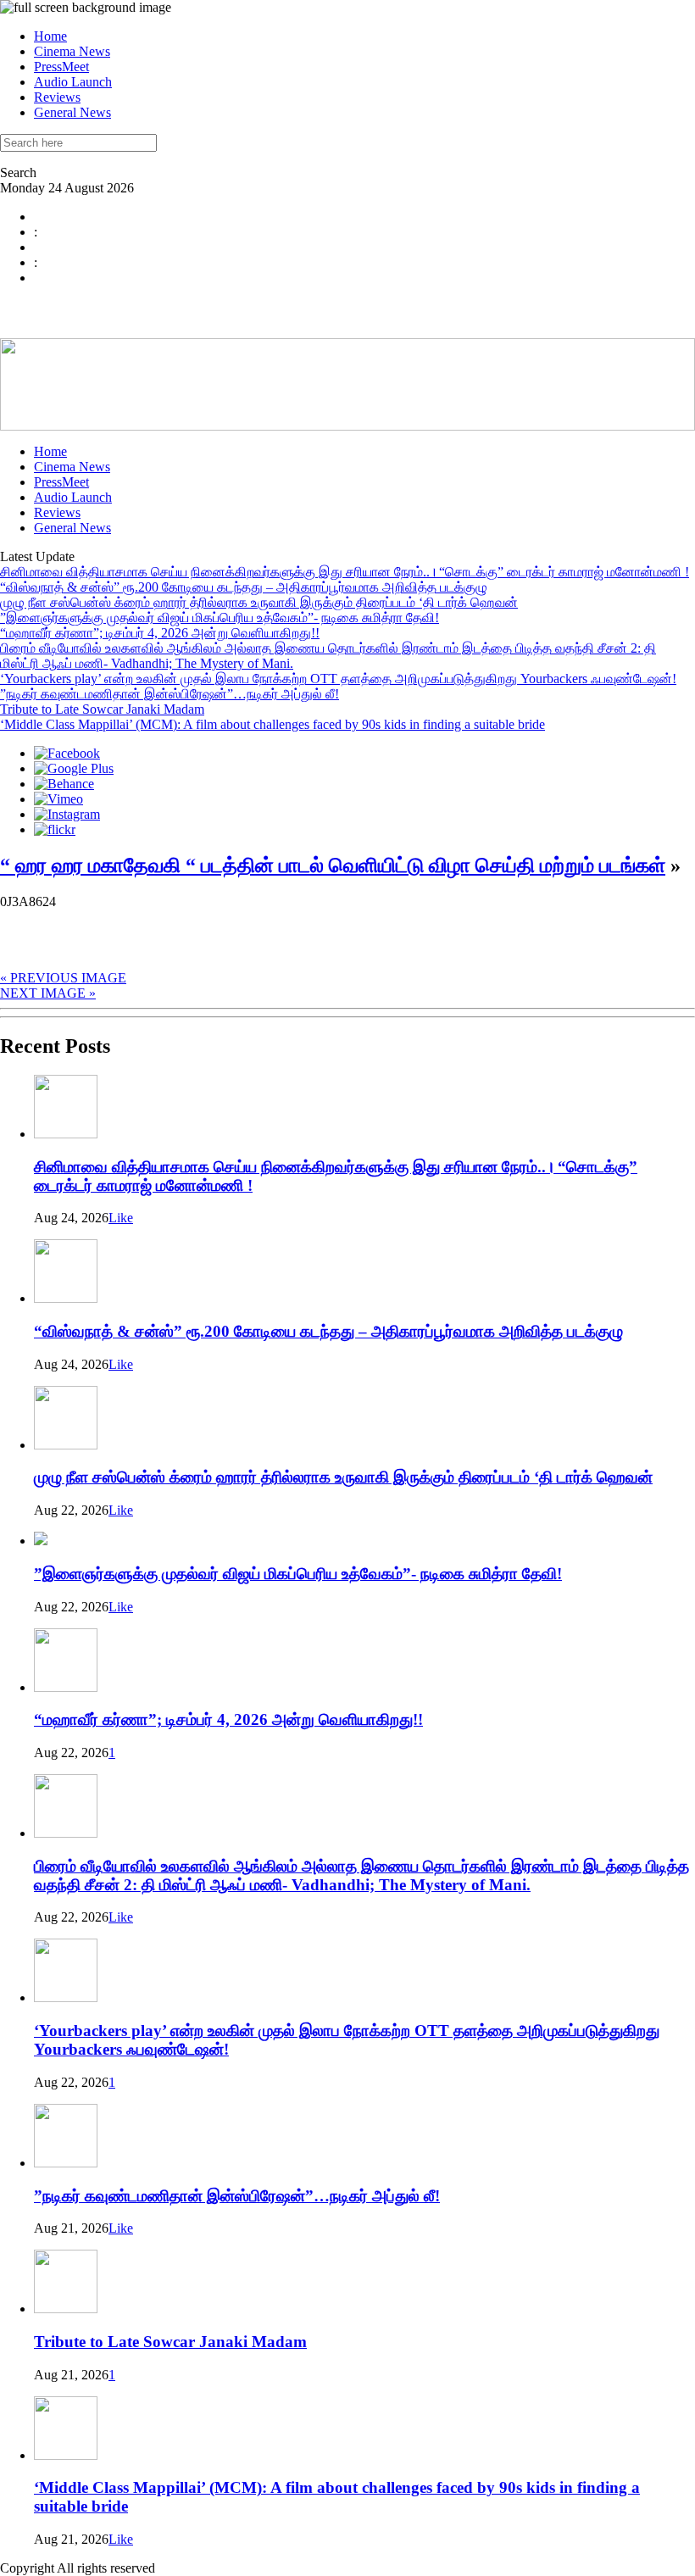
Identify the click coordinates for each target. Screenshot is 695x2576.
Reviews (57, 97)
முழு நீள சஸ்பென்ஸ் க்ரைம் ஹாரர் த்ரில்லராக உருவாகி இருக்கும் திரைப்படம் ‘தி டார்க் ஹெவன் (259, 602)
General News (72, 112)
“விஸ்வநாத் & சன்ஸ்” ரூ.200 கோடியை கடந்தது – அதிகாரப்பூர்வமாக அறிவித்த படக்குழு (244, 587)
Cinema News (72, 51)
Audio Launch (73, 82)
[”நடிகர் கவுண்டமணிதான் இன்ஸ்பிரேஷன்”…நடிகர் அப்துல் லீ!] (66, 2163)
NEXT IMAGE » (48, 993)
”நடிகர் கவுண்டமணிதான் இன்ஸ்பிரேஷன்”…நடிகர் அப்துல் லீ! (170, 694)
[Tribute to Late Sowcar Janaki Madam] (66, 2309)
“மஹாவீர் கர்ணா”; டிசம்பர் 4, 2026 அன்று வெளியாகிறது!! (160, 633)
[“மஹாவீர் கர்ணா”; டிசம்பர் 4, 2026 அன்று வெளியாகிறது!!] (66, 1687)
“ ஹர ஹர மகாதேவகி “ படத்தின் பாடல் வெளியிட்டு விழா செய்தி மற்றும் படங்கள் (333, 865)
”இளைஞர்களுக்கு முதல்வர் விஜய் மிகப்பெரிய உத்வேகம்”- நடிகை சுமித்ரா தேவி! (220, 618)
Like (121, 1218)
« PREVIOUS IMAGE (63, 978)
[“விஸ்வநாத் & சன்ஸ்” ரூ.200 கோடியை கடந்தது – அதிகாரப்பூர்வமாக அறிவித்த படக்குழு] (66, 1298)
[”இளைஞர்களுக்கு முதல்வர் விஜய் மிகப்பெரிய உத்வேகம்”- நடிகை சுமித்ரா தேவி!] (41, 1541)
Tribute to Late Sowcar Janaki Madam (102, 709)
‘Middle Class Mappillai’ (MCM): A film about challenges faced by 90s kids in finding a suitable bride (272, 724)
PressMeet (61, 67)
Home (50, 36)
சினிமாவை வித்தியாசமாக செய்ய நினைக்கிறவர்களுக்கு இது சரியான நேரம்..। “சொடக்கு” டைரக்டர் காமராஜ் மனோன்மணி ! (345, 572)
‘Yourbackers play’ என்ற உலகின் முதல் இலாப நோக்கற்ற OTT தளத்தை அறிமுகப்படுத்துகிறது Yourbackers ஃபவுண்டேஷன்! (338, 679)
